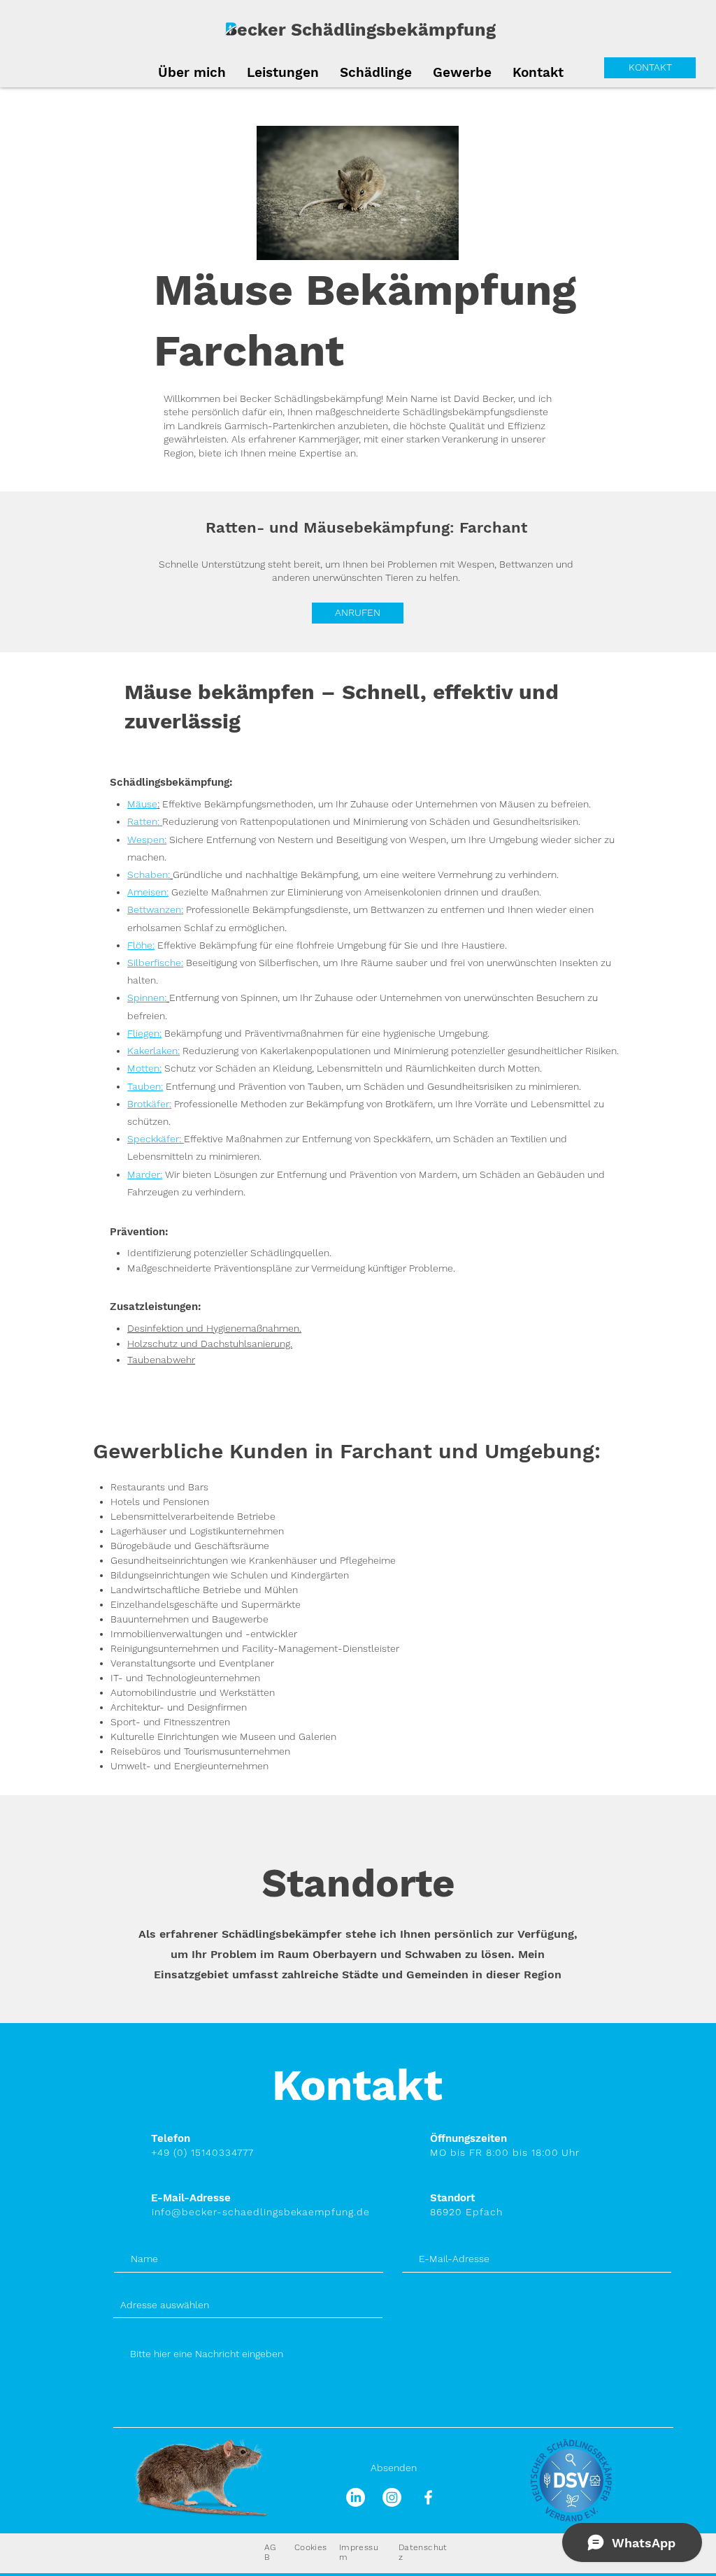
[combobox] (248, 2305)
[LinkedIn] (356, 2497)
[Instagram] (392, 2497)
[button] (376, 71)
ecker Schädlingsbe (322, 30)
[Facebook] (428, 2497)
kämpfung (451, 30)
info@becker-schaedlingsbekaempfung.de (261, 2212)
